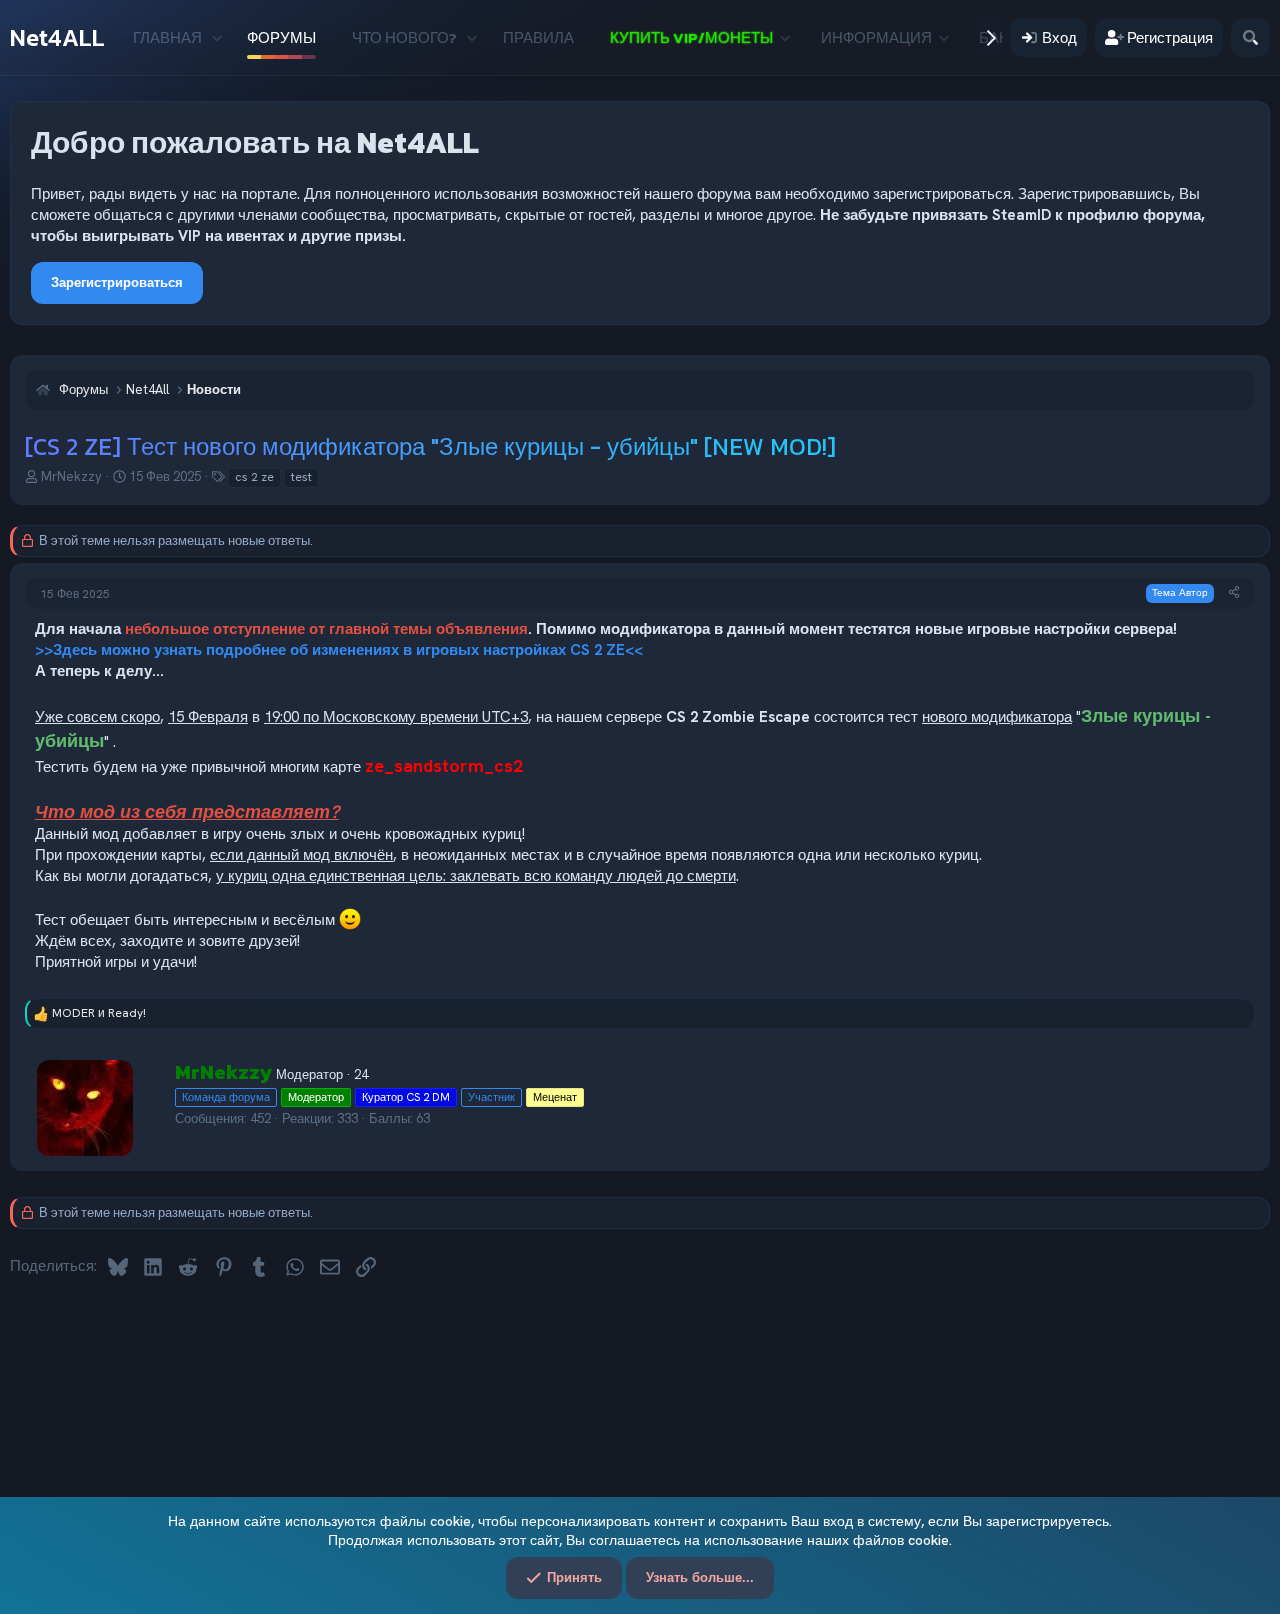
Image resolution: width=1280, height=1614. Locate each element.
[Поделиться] (1234, 592)
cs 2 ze (254, 477)
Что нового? (404, 37)
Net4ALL (57, 37)
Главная (167, 37)
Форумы (281, 37)
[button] (216, 37)
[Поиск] (1250, 37)
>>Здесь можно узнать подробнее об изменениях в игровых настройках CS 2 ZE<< (339, 650)
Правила (538, 37)
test (301, 477)
